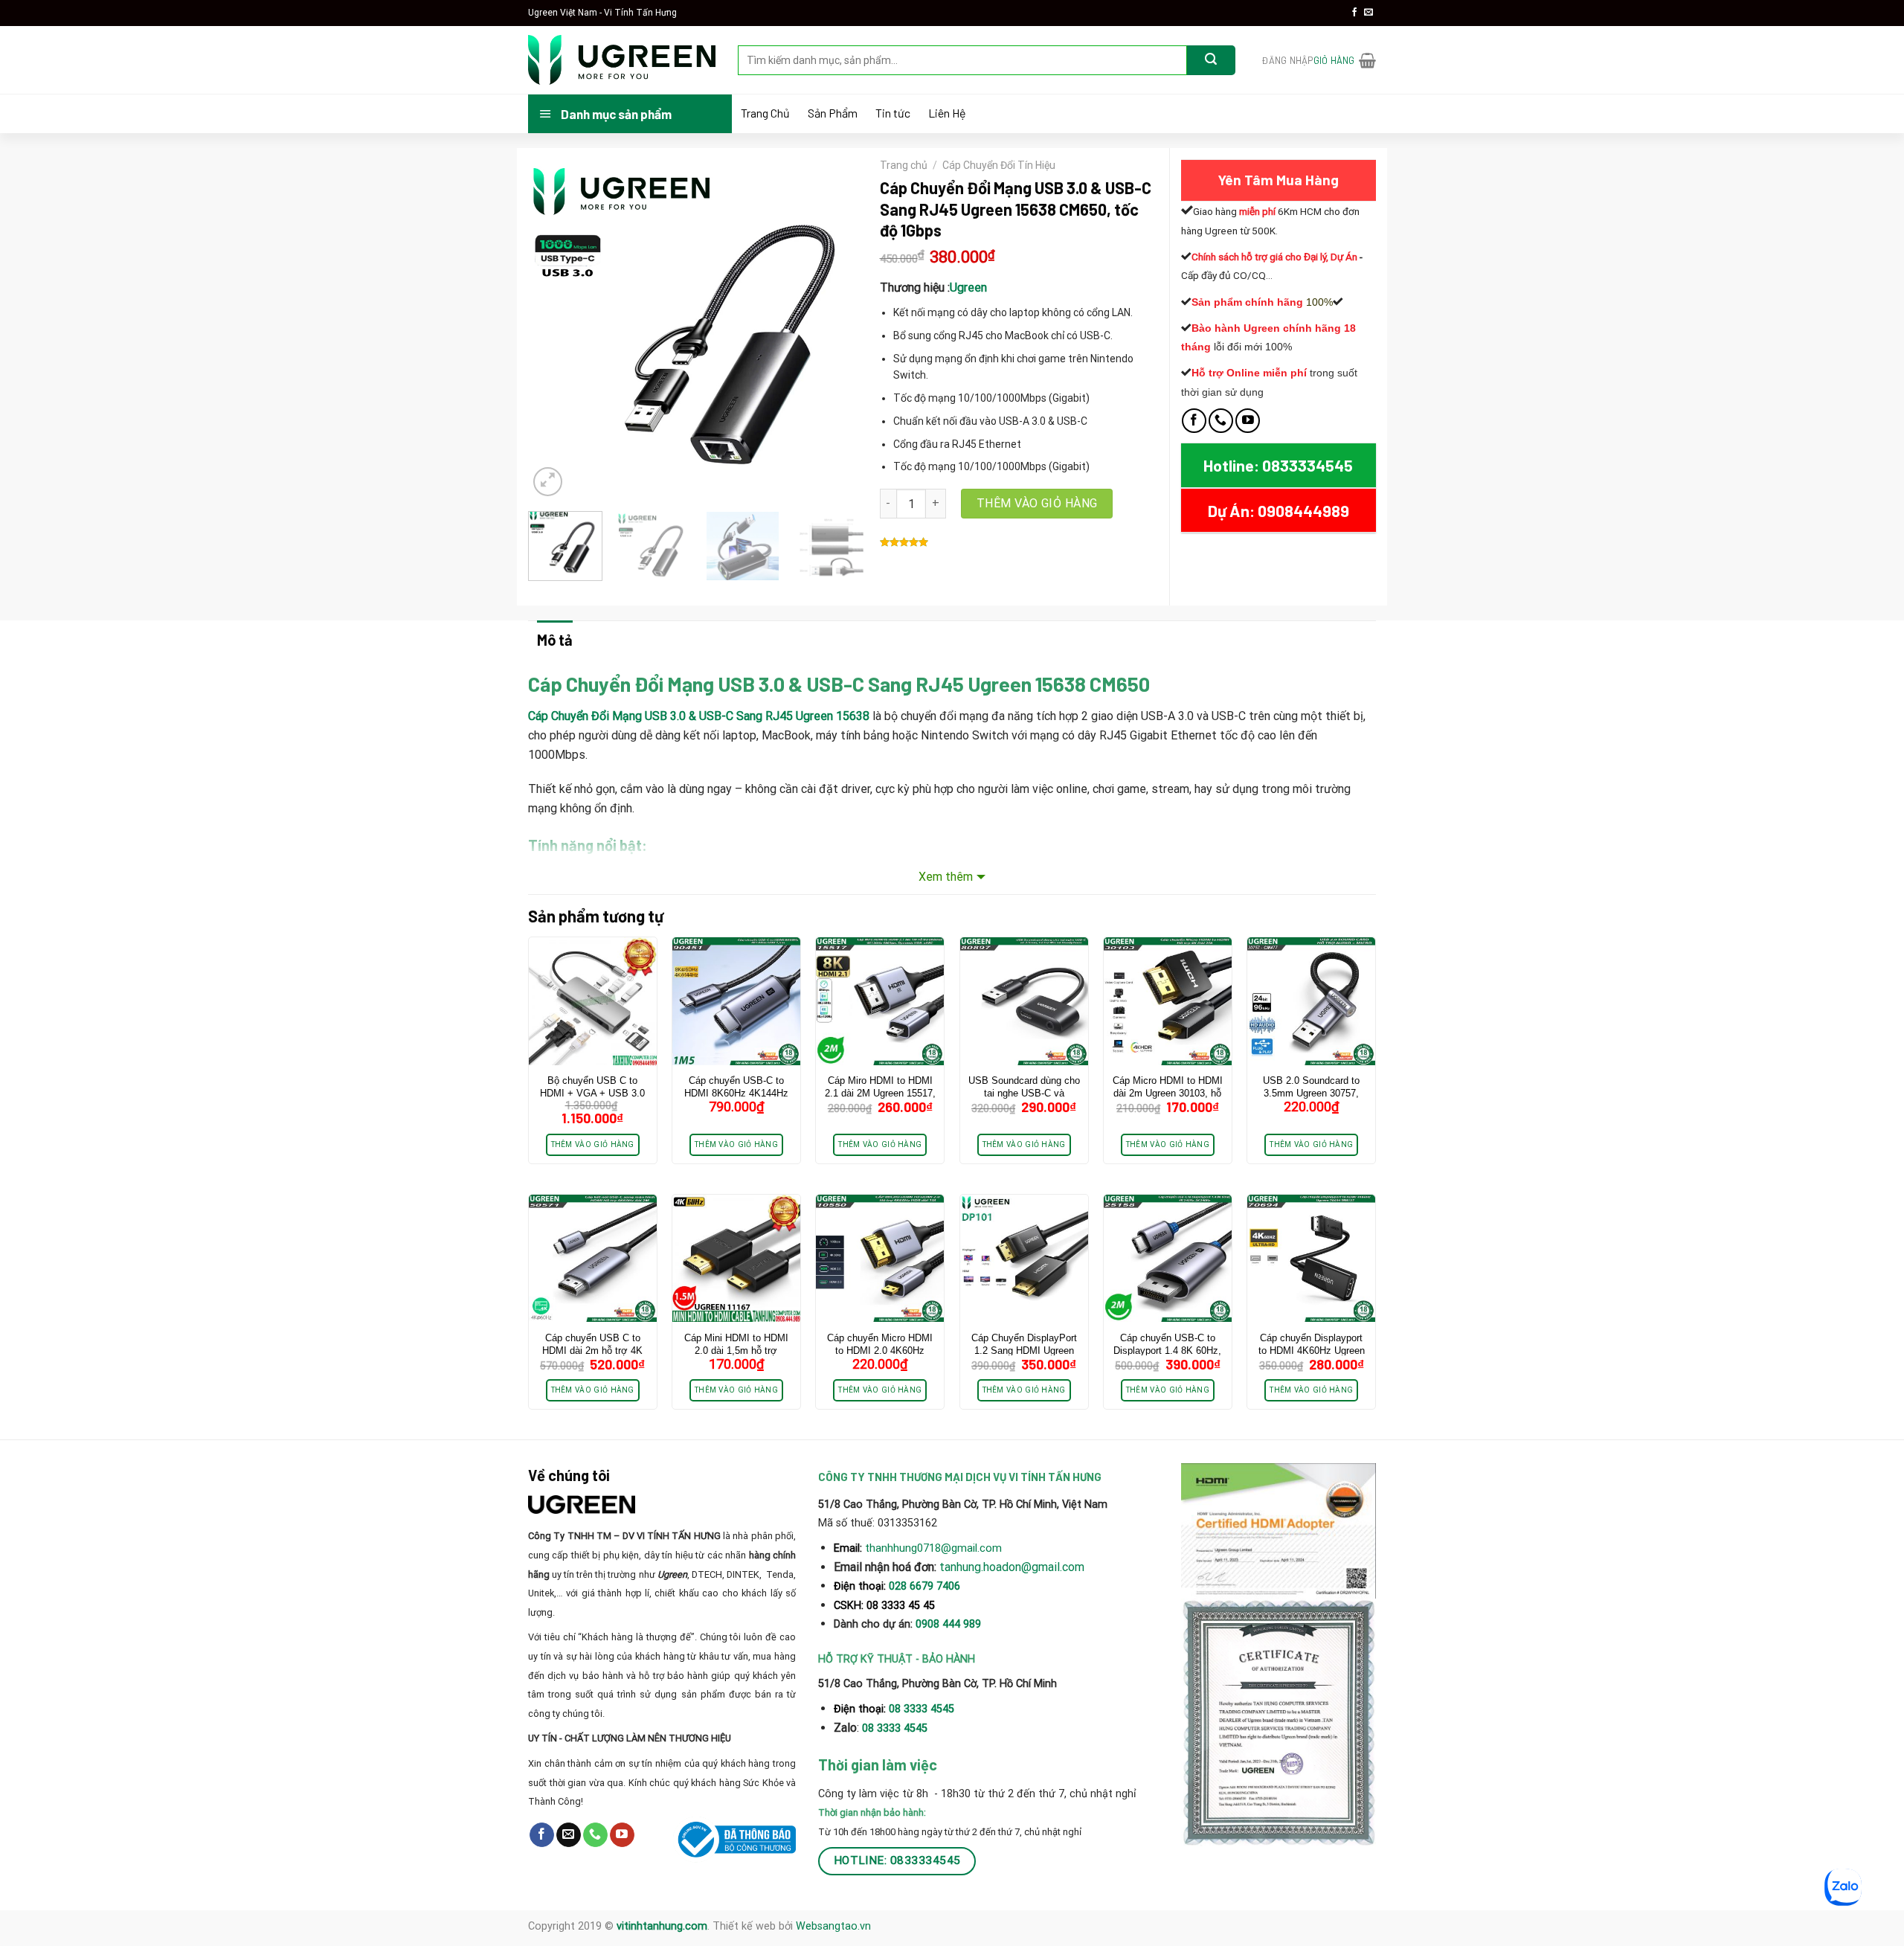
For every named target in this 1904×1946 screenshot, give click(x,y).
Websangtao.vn (833, 1926)
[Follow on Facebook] (1354, 13)
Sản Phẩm (833, 113)
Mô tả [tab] (555, 640)
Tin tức (893, 113)
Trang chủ (904, 165)
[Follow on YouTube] (1248, 421)
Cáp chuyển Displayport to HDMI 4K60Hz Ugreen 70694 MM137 (1312, 1351)
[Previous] (553, 330)
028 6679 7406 (924, 1586)
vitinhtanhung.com (662, 1926)
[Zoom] (548, 482)
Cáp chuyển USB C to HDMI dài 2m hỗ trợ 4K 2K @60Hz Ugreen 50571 (592, 1351)
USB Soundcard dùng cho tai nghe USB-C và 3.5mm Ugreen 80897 (1024, 1093)
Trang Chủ (765, 113)
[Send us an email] (1368, 13)
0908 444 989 (948, 1624)
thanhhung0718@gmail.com (933, 1548)
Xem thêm (946, 877)
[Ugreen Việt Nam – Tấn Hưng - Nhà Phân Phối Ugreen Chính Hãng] (622, 60)
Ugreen (968, 288)
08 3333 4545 (923, 1709)
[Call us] (1221, 421)
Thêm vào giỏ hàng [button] (593, 1144)
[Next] (843, 330)
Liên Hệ (947, 113)
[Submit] (1211, 60)
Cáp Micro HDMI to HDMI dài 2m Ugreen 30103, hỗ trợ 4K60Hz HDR (1168, 1093)
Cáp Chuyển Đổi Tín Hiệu (999, 165)
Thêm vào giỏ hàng (1037, 503)
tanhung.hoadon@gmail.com (1012, 1567)
